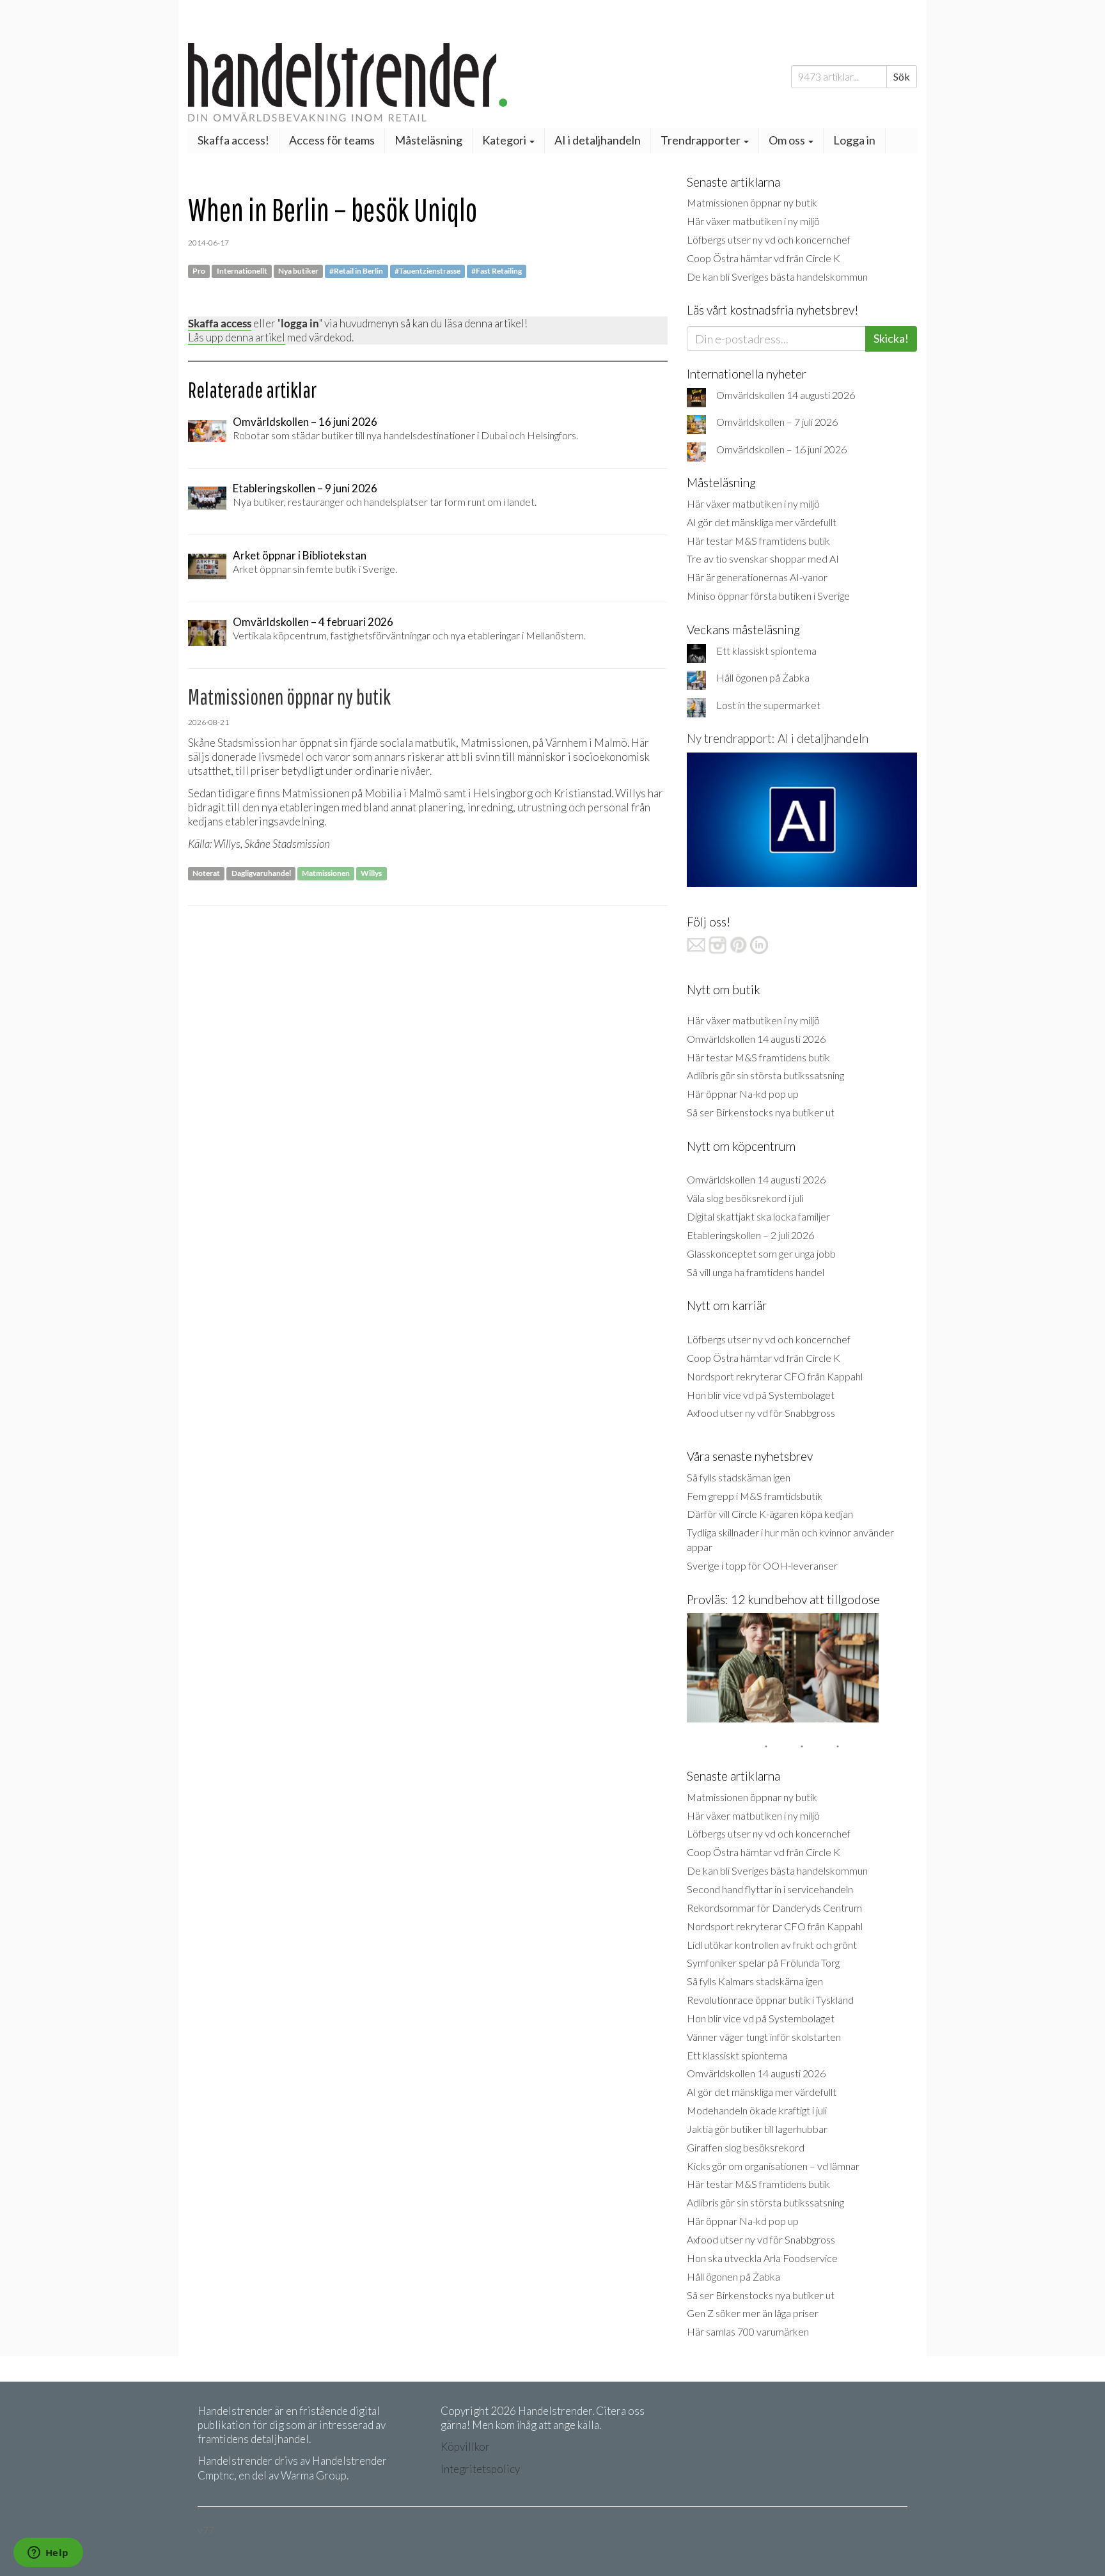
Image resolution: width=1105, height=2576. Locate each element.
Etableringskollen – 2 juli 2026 (750, 1235)
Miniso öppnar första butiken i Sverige (768, 596)
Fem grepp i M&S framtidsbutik (755, 1496)
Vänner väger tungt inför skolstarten (764, 2037)
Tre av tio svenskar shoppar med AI (763, 558)
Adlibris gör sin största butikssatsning (765, 1075)
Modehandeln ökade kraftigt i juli (757, 2110)
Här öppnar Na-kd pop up (743, 1094)
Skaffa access (220, 323)
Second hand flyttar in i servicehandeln (770, 1889)
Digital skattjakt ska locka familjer (758, 1216)
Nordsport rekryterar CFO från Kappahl (775, 1376)
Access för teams (332, 140)
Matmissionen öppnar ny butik (752, 202)
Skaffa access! (233, 140)
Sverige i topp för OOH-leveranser (762, 1565)
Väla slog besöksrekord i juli (745, 1198)
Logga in (854, 140)
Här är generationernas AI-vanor (757, 577)
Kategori (505, 140)
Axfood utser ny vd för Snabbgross (761, 1413)
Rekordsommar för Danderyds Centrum (774, 1908)
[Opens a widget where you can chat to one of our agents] (48, 2554)
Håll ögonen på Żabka (763, 677)
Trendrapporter (701, 140)
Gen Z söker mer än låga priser (753, 2313)
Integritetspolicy (480, 2469)
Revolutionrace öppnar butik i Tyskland (770, 2000)
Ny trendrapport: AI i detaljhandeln (778, 738)
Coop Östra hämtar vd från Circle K (764, 258)
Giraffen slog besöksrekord (746, 2147)
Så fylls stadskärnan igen (739, 1477)
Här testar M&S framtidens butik (758, 541)
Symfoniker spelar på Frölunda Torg (763, 1963)
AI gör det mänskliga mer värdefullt (762, 522)
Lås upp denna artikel (237, 337)
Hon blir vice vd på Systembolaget (761, 1395)
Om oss (788, 140)
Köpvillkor (465, 2447)
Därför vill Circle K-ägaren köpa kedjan (770, 1514)
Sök (902, 76)
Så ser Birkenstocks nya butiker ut (761, 1112)
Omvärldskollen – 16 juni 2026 (781, 449)
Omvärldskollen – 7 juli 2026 (777, 422)
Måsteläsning (428, 140)
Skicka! (891, 338)
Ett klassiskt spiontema (766, 651)
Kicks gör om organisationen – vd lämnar (773, 2166)
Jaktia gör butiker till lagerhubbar (757, 2129)
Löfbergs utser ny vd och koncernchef (769, 239)
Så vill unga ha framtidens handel (756, 1272)
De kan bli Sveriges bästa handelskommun (777, 277)
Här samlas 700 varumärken (748, 2331)
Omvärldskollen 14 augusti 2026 (786, 395)
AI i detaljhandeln (598, 140)
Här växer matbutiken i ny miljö (753, 221)
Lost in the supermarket (768, 705)
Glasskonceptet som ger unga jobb (761, 1253)
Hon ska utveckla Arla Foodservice (762, 2258)
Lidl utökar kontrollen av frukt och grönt (772, 1945)
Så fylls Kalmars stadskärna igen (755, 1981)
